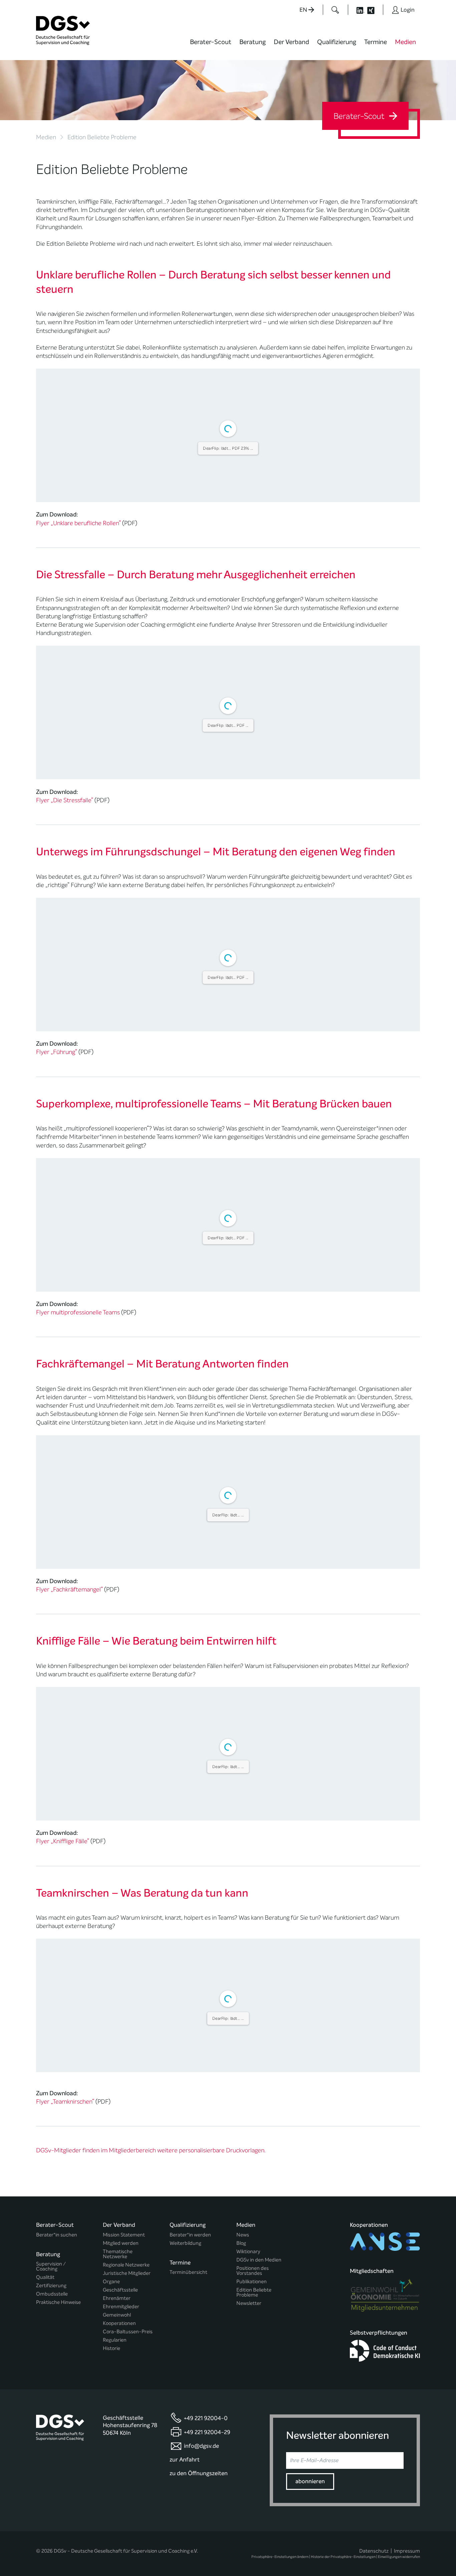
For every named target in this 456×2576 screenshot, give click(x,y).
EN (304, 10)
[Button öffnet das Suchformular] (335, 10)
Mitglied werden (121, 2556)
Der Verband (291, 42)
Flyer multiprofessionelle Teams (78, 1626)
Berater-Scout (211, 42)
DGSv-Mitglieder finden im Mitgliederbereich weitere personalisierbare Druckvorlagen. (151, 2463)
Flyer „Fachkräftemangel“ (69, 1903)
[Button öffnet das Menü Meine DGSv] (446, 47)
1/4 (188, 648)
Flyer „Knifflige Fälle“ (63, 2154)
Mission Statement (124, 2548)
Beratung (253, 42)
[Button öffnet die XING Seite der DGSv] (374, 10)
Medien (405, 42)
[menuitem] (211, 46)
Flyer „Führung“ (57, 1365)
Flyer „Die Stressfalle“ (65, 957)
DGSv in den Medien (259, 2573)
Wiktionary (248, 2565)
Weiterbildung (185, 2556)
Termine (376, 42)
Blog (241, 2556)
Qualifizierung (337, 42)
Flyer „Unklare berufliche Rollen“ (78, 680)
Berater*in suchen (57, 2548)
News (243, 2548)
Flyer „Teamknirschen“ (65, 2415)
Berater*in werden (190, 2548)
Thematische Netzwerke (118, 2567)
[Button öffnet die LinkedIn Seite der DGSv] (357, 10)
